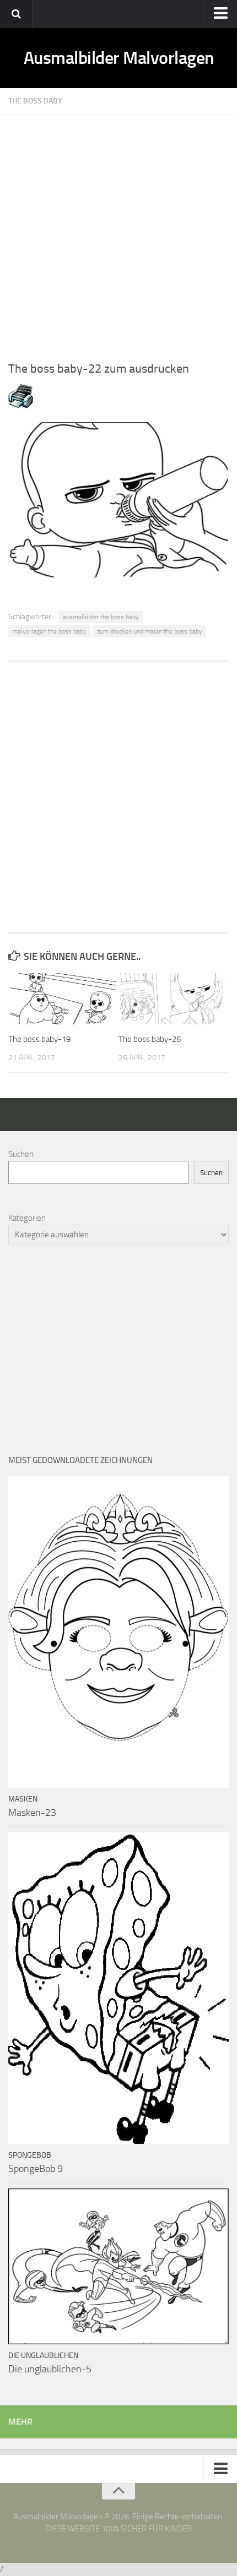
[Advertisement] (118, 233)
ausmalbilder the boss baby (101, 617)
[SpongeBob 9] (118, 1988)
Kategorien (27, 1218)
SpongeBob (30, 2155)
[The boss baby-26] (173, 999)
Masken (23, 1799)
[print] (21, 406)
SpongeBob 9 (36, 2169)
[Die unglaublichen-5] (118, 2266)
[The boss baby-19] (63, 999)
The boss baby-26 (150, 1039)
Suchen (21, 1154)
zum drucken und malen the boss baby (150, 631)
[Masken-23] (118, 1631)
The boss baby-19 (39, 1039)
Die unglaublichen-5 (50, 2369)
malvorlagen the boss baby (49, 631)
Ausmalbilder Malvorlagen (119, 58)
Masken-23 (32, 1813)
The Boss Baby (35, 101)
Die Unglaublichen (43, 2356)
